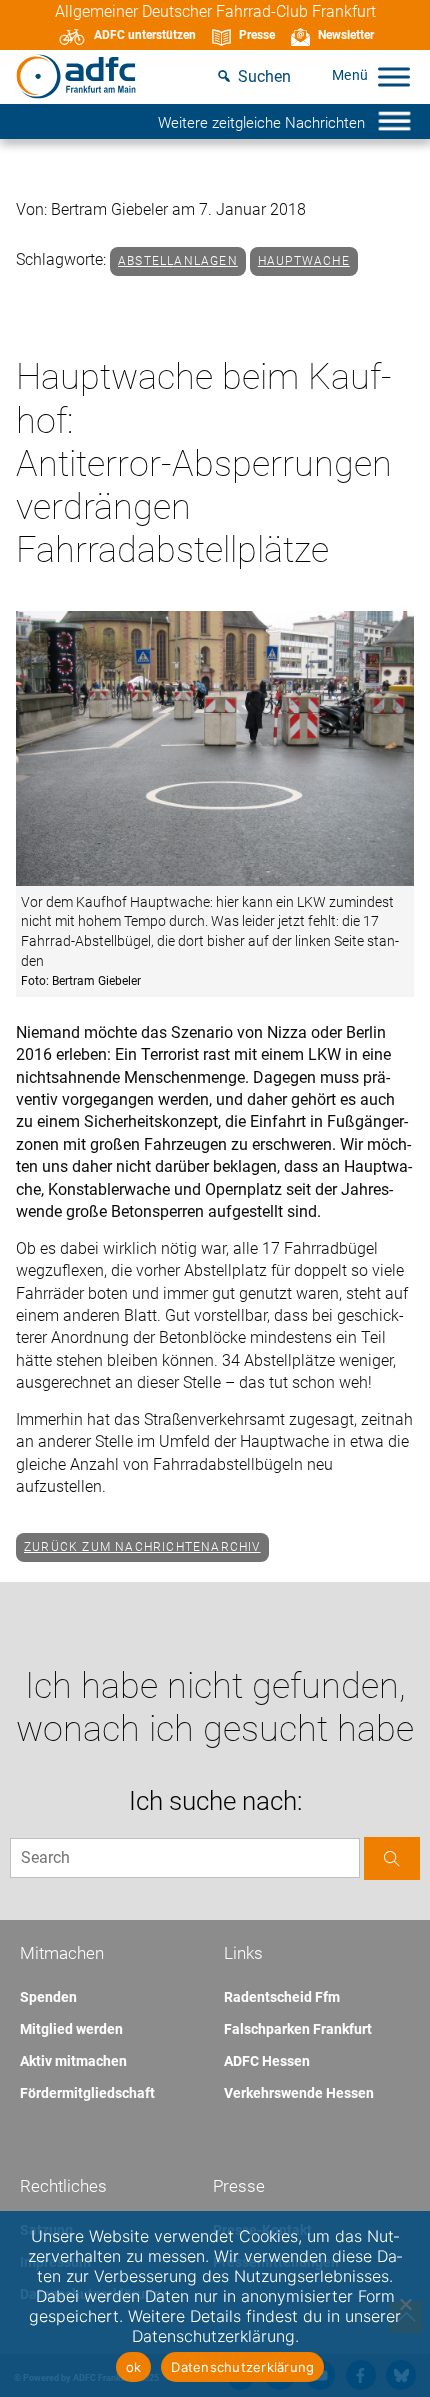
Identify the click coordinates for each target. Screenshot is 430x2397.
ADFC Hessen (267, 2061)
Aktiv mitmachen (73, 2061)
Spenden (48, 1997)
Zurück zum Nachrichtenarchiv (142, 1547)
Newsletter (346, 35)
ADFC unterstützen (145, 35)
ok (134, 2367)
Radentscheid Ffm (282, 1997)
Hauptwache (304, 261)
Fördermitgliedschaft (87, 2093)
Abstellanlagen (178, 261)
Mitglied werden (71, 2029)
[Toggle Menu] (394, 76)
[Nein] (405, 2304)
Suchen (264, 76)
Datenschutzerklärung (242, 2367)
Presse (257, 35)
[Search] (392, 1858)
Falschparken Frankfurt (298, 2029)
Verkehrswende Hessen (299, 2093)
